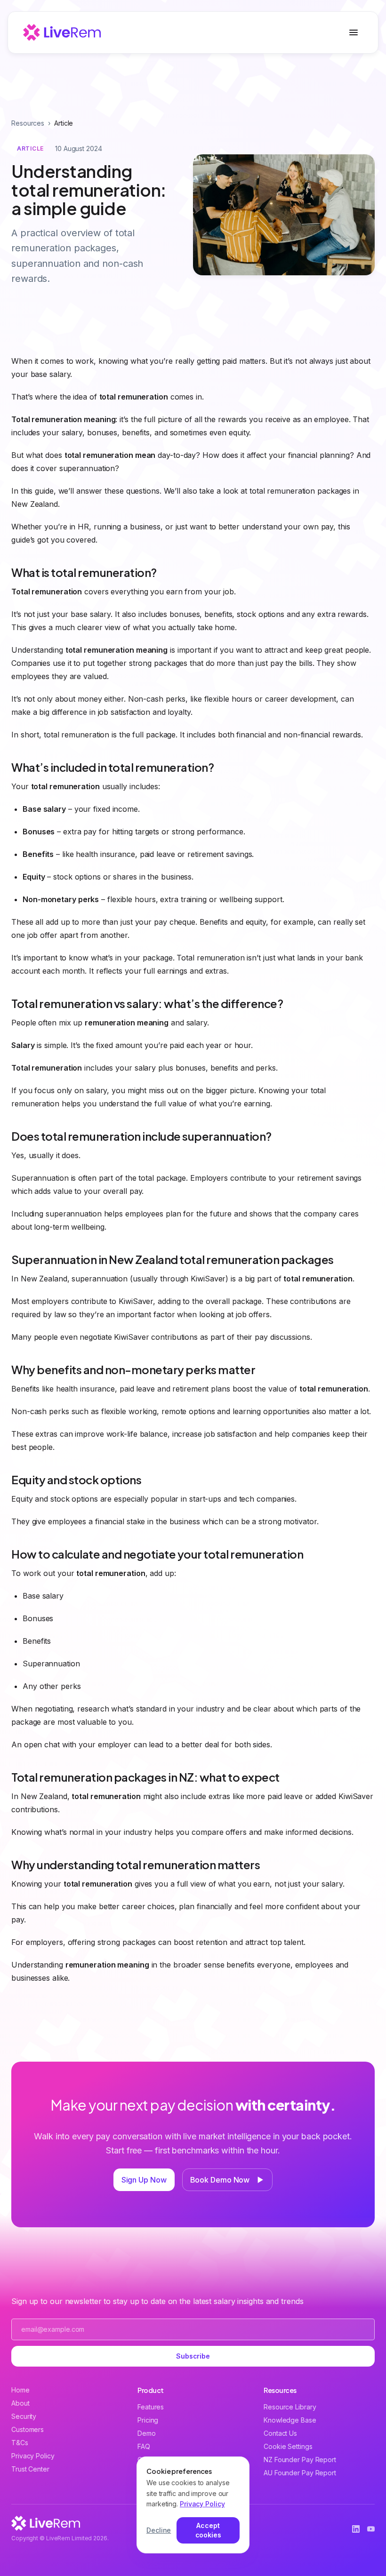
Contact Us (280, 2433)
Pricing (148, 2420)
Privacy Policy (33, 2456)
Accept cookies (208, 2530)
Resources (28, 123)
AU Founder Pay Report (300, 2473)
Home (20, 2390)
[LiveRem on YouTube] (371, 2529)
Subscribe (193, 2356)
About (20, 2403)
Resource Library (290, 2407)
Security (24, 2416)
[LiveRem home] (62, 32)
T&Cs (20, 2443)
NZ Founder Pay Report (300, 2460)
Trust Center (30, 2469)
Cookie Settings (288, 2446)
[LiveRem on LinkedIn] (356, 2529)
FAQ (144, 2446)
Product (151, 2390)
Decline (159, 2530)
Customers (28, 2429)
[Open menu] (354, 32)
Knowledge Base (290, 2420)
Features (151, 2407)
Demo (147, 2433)
